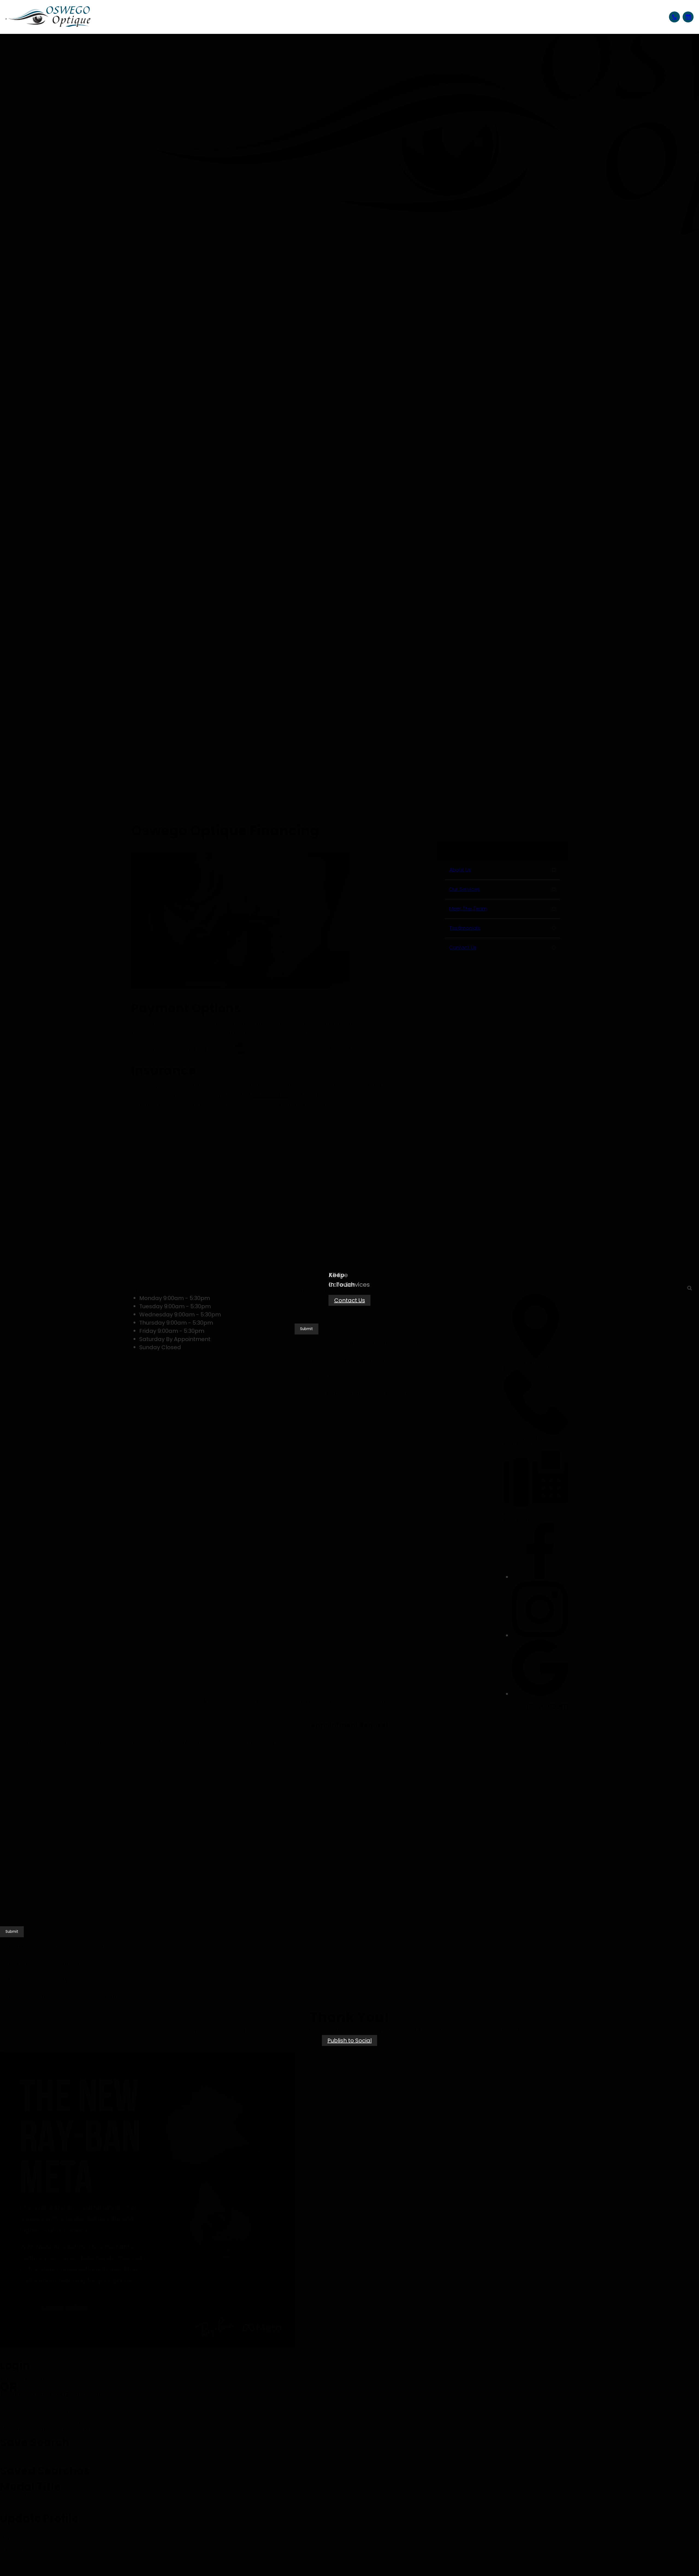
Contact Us (350, 1300)
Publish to (349, 2040)
